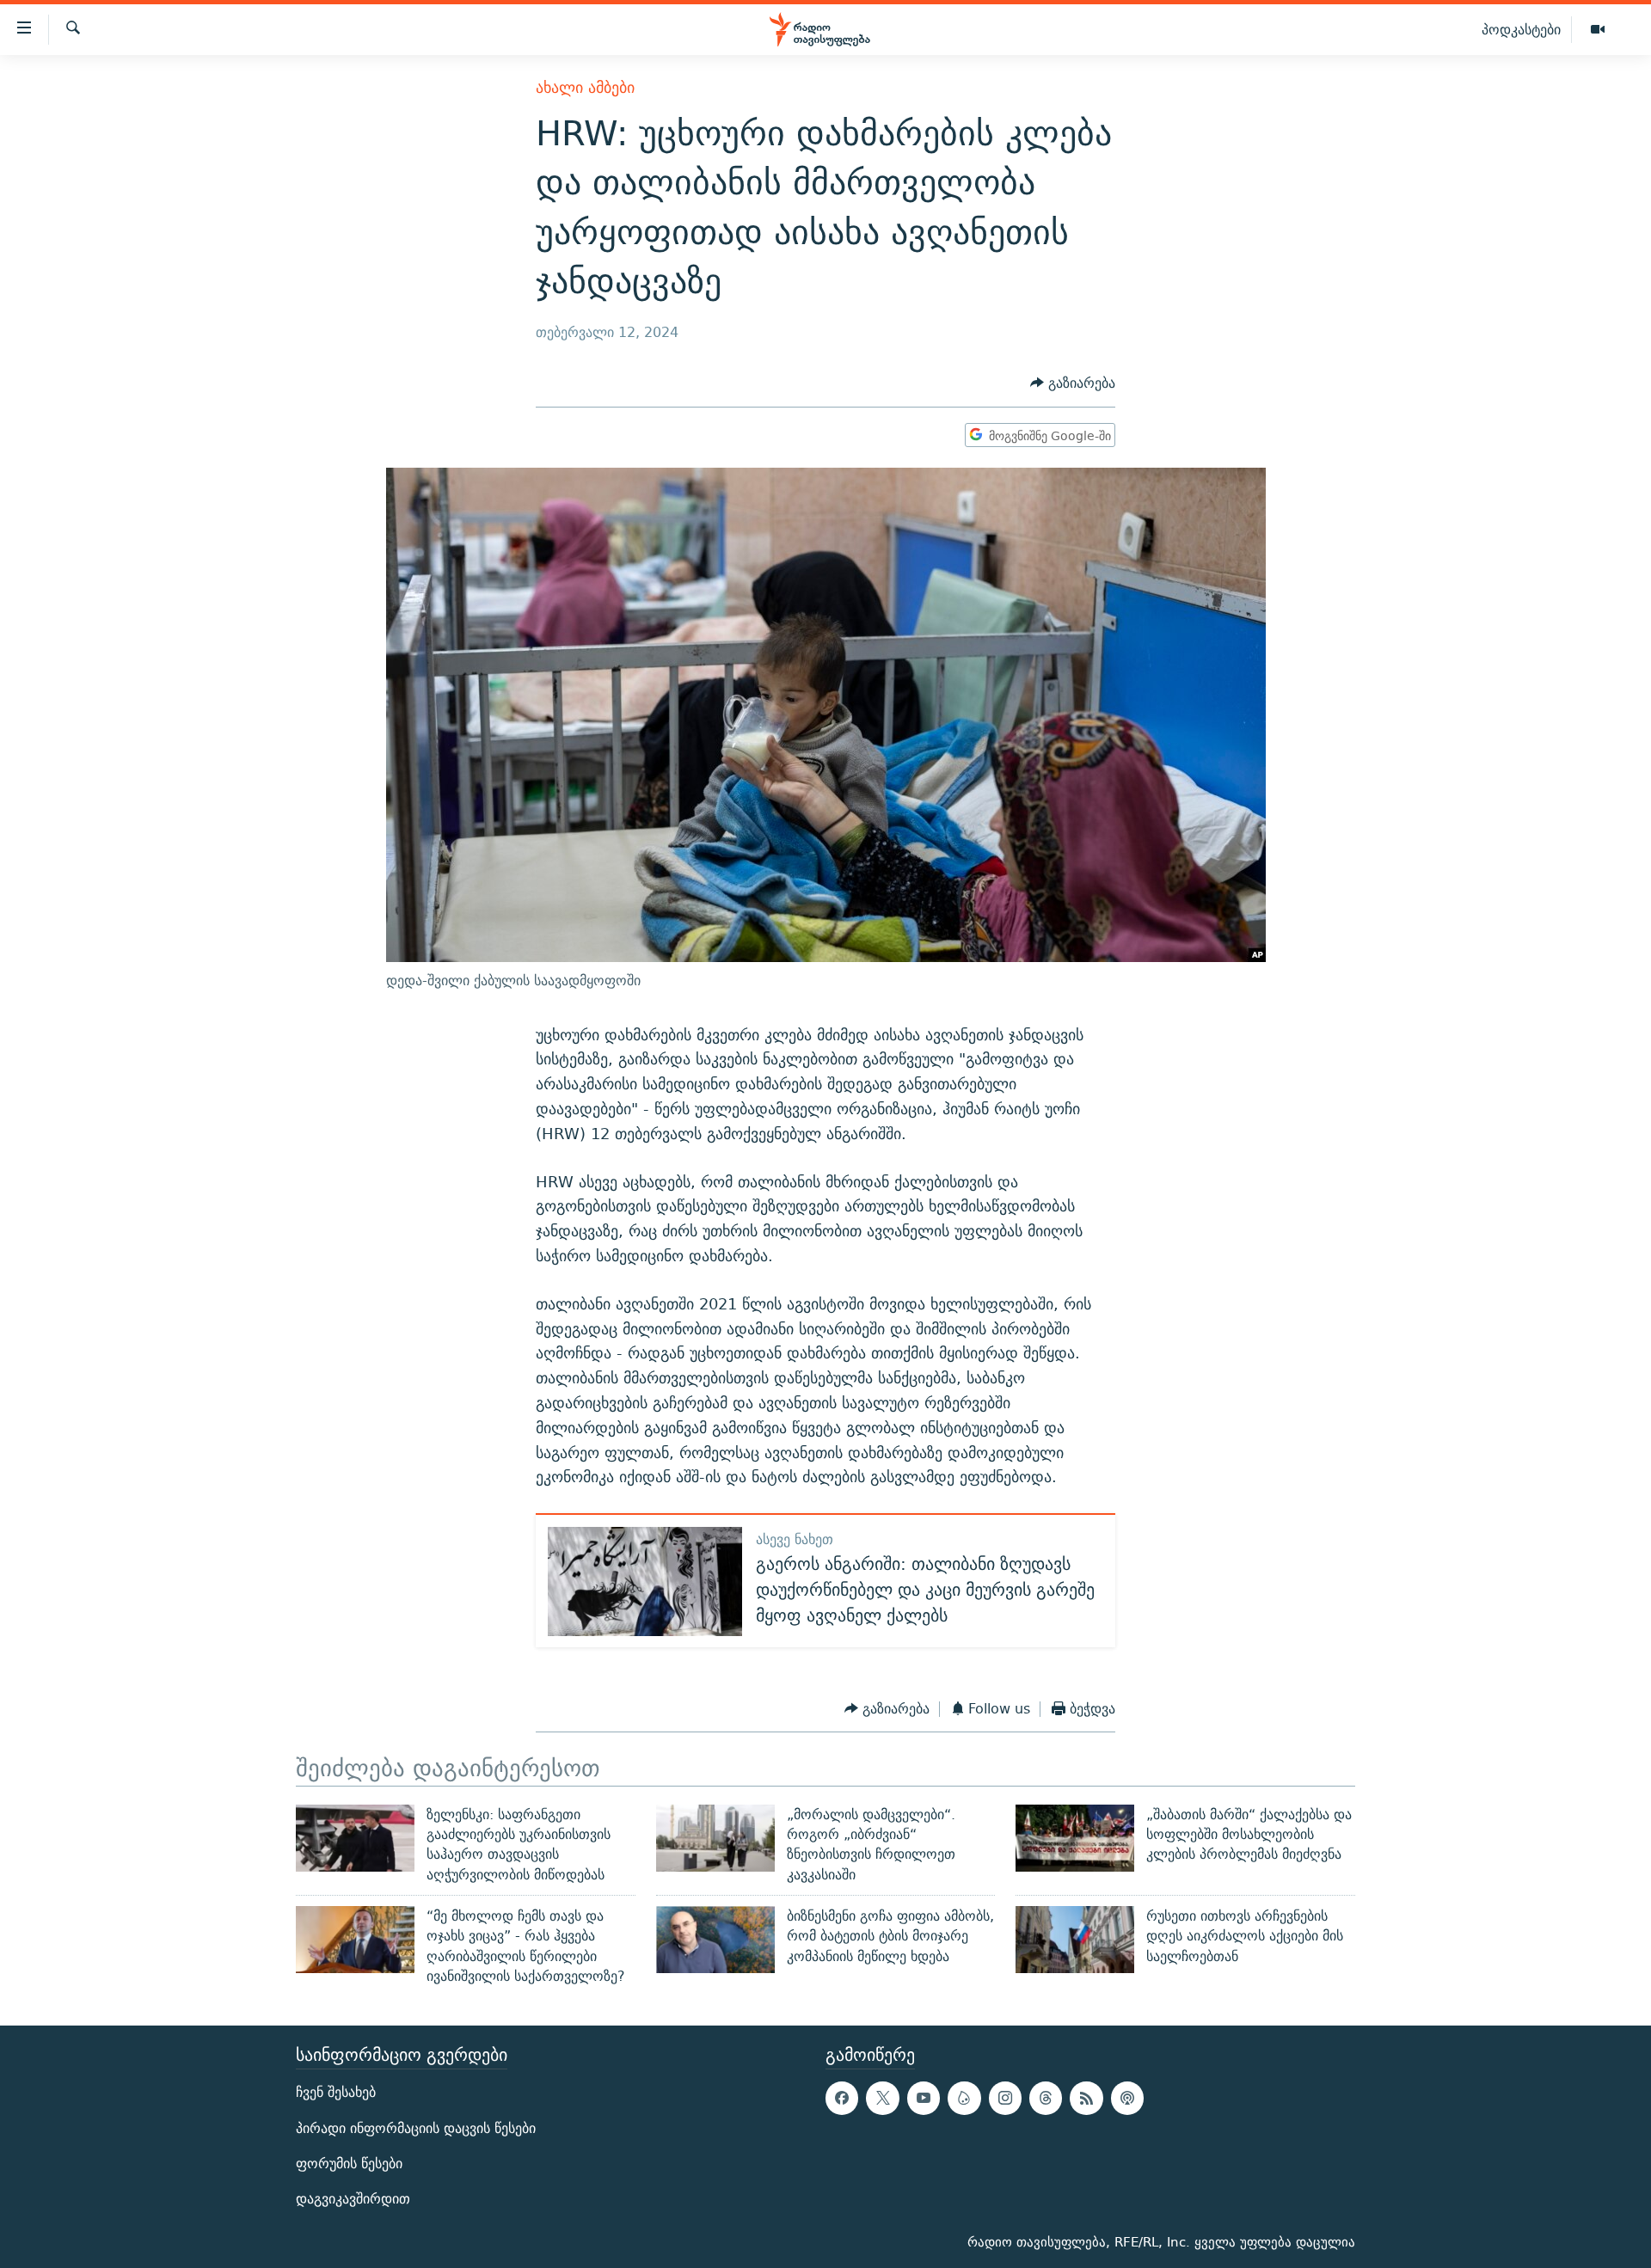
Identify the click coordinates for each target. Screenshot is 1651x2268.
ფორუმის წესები (349, 2164)
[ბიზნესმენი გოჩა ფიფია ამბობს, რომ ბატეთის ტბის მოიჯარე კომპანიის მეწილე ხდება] (715, 1940)
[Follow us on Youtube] (924, 2099)
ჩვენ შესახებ (336, 2093)
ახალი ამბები (585, 87)
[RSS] (1086, 2099)
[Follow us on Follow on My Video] (964, 2099)
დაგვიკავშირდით (353, 2199)
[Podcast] (1127, 2099)
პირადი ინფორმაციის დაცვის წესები (416, 2128)
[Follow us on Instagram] (1005, 2099)
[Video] (1598, 30)
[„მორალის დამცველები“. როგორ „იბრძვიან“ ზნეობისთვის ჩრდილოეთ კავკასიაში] (715, 1838)
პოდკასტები (1521, 29)
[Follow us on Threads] (1046, 2099)
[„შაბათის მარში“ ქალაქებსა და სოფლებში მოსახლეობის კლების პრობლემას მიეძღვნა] (1075, 1838)
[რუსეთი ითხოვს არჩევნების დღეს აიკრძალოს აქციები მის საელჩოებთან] (1075, 1940)
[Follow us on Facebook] (842, 2099)
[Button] (1073, 384)
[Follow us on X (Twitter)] (882, 2099)
